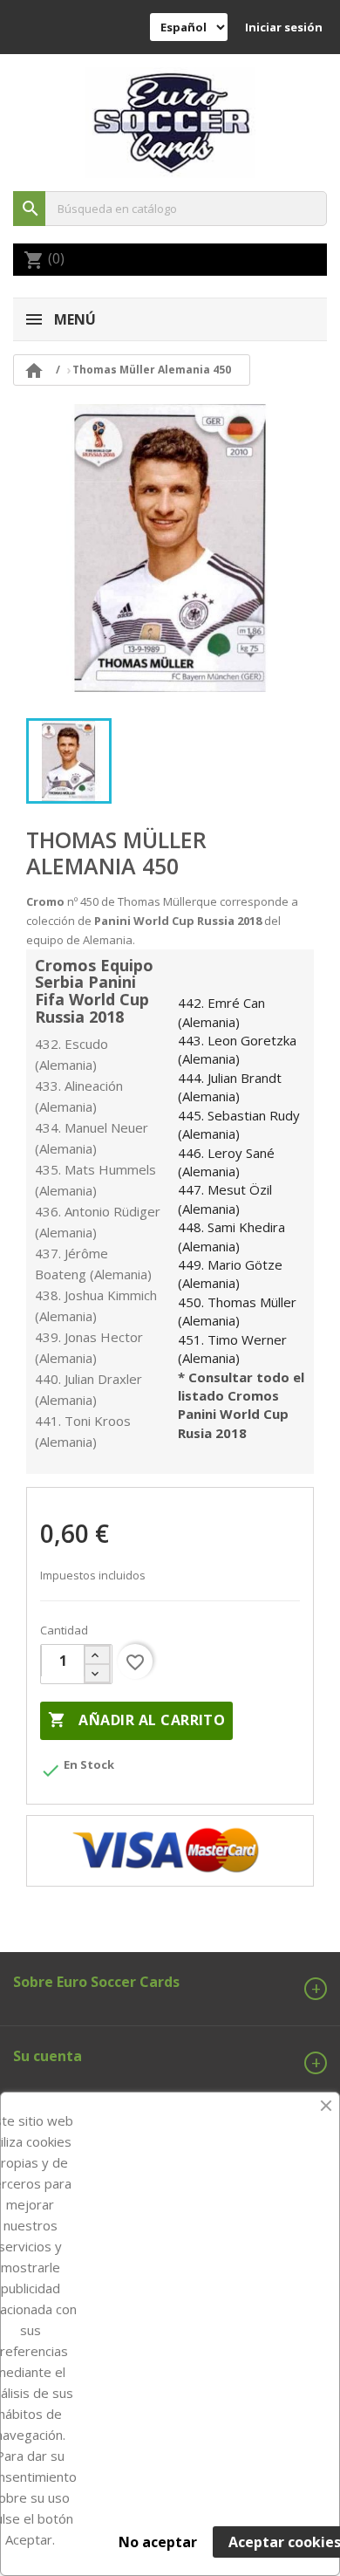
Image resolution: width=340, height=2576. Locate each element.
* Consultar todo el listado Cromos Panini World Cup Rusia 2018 (241, 1405)
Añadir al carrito (136, 1720)
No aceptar (158, 2542)
